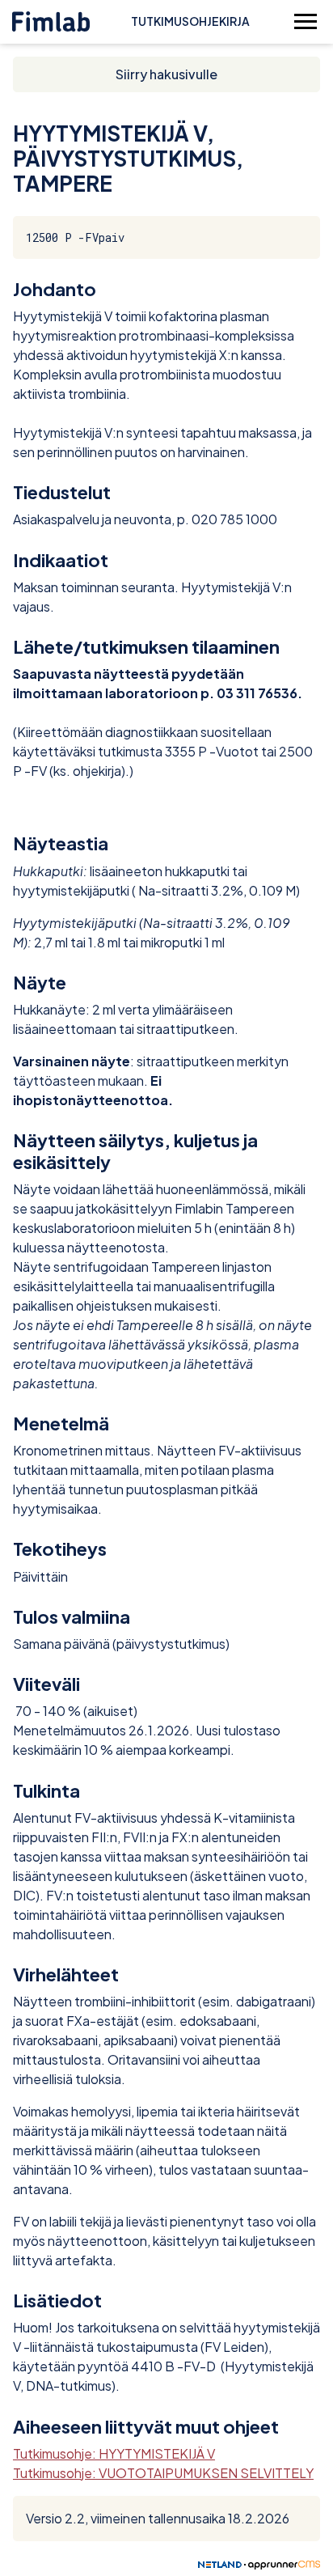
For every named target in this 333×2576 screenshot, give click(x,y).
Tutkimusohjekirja (190, 21)
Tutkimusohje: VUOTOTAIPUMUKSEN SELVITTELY (163, 2473)
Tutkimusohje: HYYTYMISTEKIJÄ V (114, 2453)
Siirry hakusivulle (166, 74)
